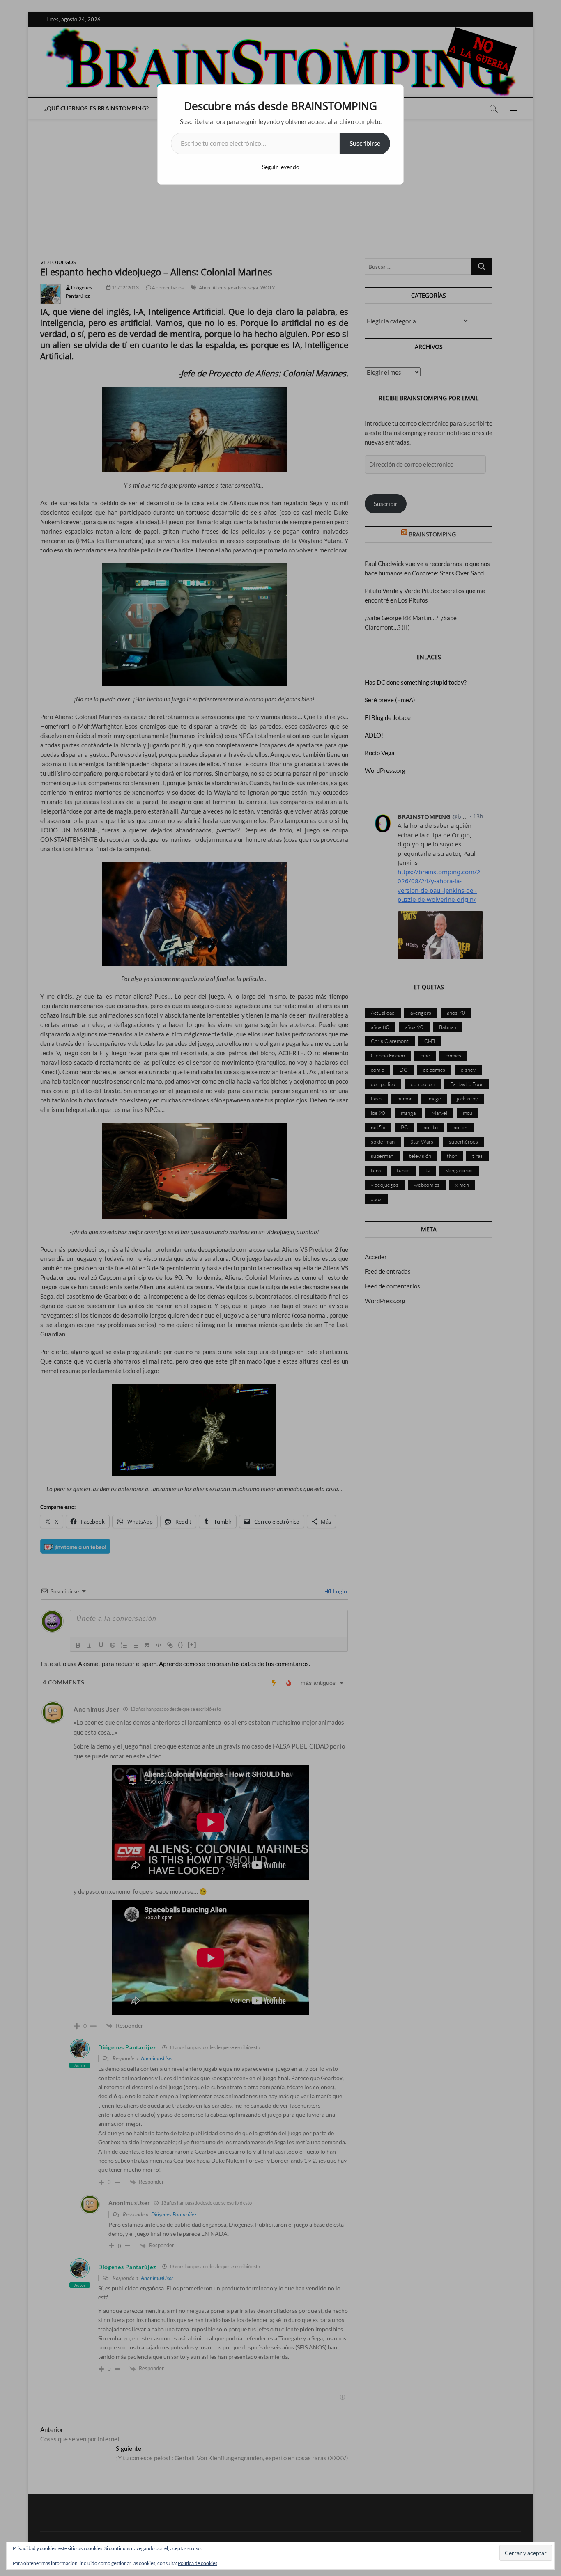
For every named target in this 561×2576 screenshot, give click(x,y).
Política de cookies (198, 2563)
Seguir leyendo (281, 167)
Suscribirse (365, 143)
